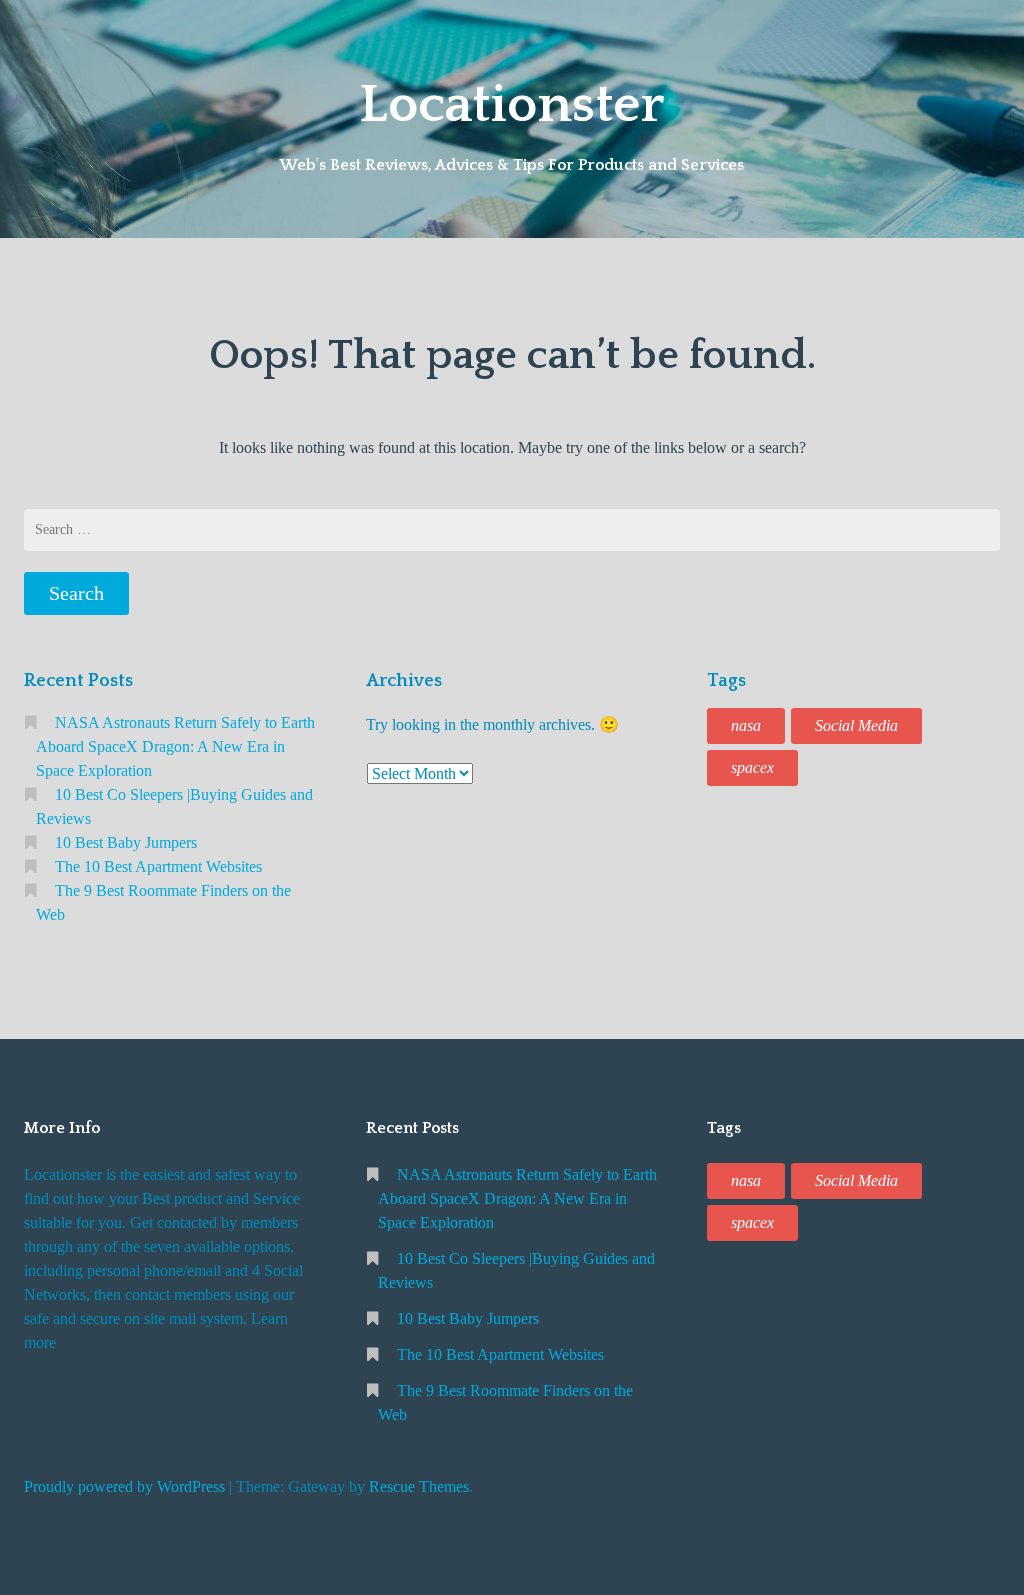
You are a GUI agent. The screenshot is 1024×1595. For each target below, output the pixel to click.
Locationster (512, 105)
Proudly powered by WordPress (124, 1486)
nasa (746, 725)
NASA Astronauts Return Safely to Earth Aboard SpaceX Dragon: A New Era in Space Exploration (175, 746)
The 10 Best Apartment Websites (158, 866)
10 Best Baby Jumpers (126, 842)
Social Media (856, 725)
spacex (752, 767)
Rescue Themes (419, 1486)
